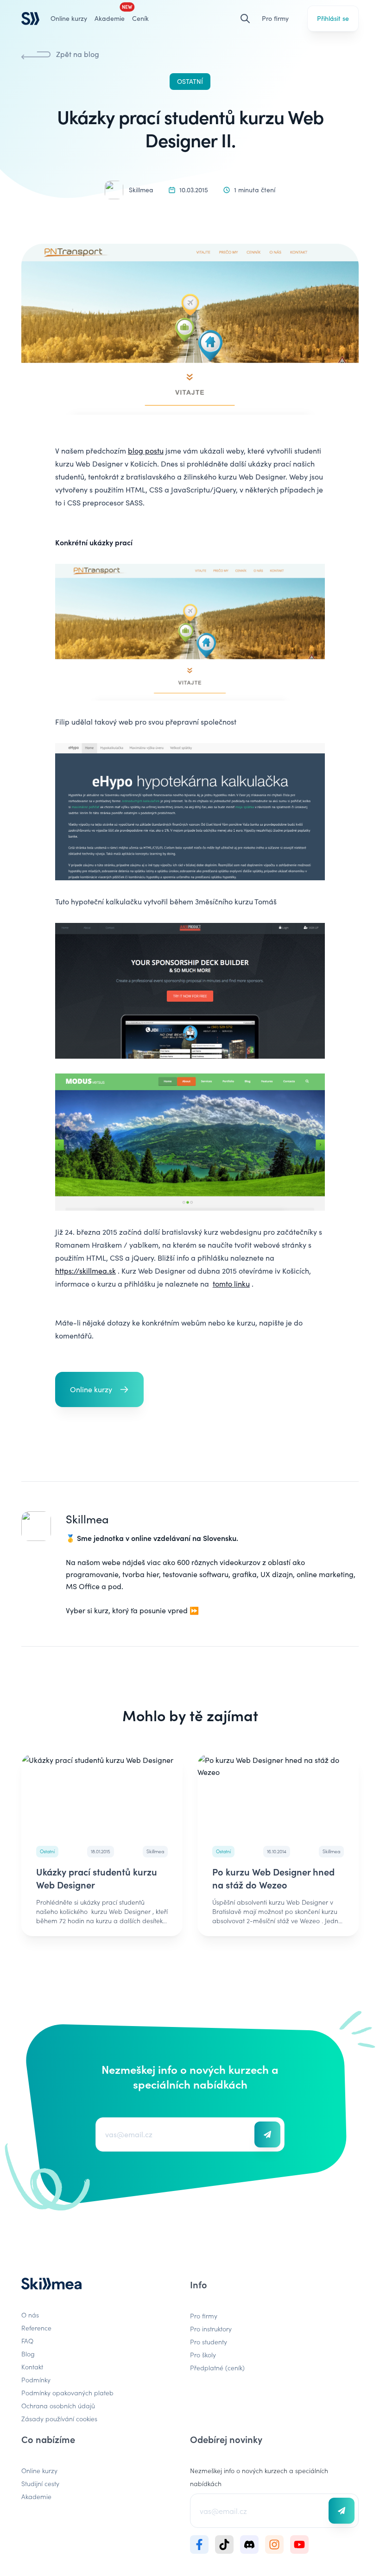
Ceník (140, 18)
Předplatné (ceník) (217, 2368)
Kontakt (32, 2367)
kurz (101, 1610)
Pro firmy (275, 18)
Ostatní (190, 81)
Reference (36, 2328)
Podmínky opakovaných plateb (67, 2393)
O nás (30, 2315)
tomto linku (231, 1284)
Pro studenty (209, 2342)
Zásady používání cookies (59, 2418)
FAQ (27, 2341)
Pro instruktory (211, 2329)
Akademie (36, 2496)
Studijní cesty (40, 2483)
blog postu (146, 451)
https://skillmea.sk (85, 1271)
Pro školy (203, 2355)
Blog (28, 2354)
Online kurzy (69, 18)
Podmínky (36, 2380)
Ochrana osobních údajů (58, 2406)
